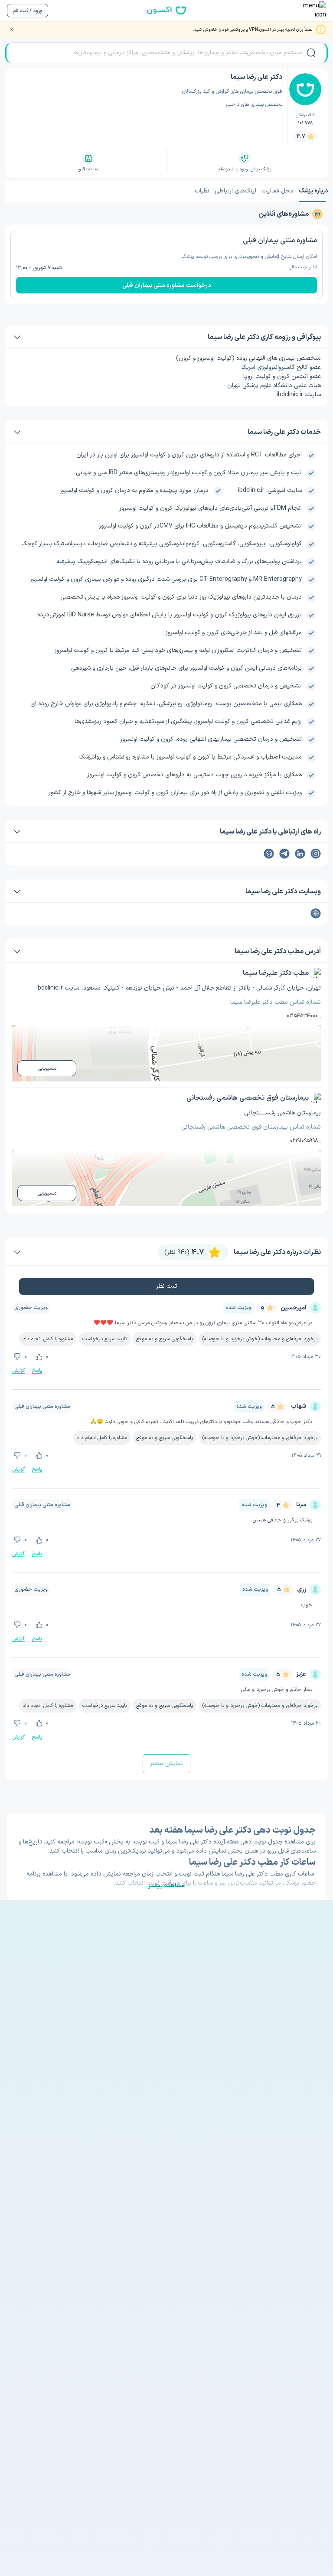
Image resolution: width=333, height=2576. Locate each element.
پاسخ (37, 1371)
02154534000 (302, 1016)
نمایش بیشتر (166, 1763)
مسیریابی (47, 1068)
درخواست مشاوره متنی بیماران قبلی (167, 285)
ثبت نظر (167, 1286)
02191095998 (304, 1141)
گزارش (18, 1371)
